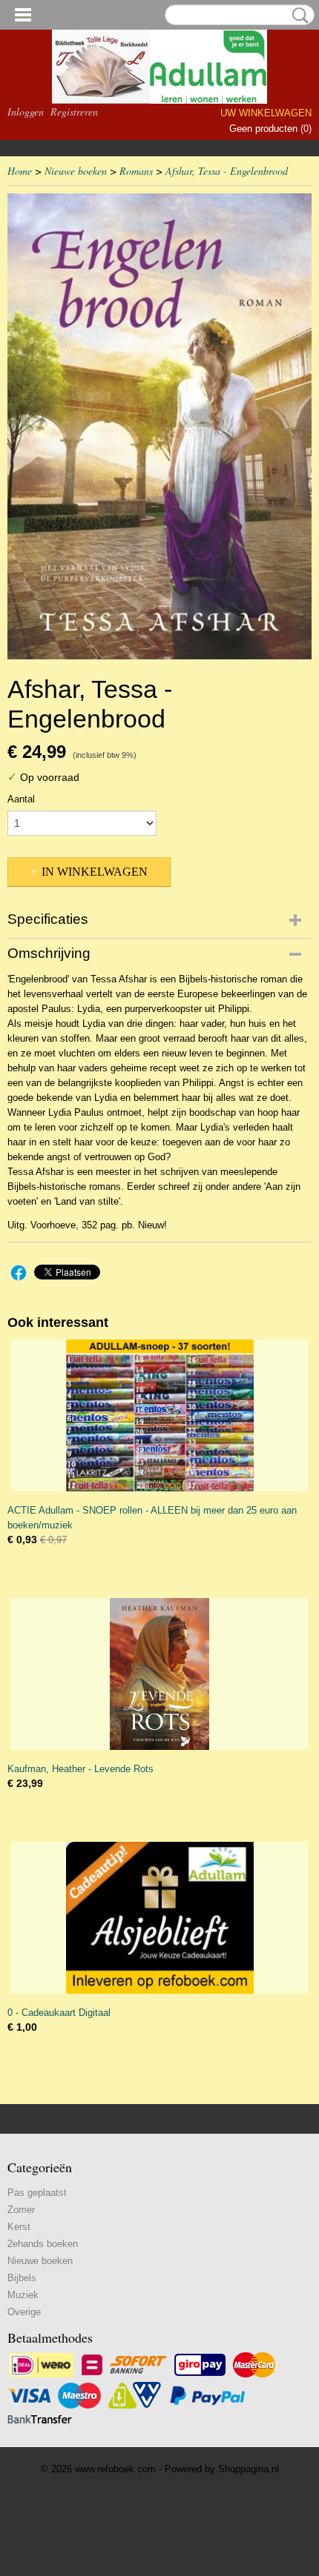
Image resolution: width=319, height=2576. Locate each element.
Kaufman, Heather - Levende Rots (80, 1769)
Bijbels (22, 2278)
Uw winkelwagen (266, 113)
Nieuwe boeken (76, 171)
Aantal (21, 799)
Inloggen (26, 112)
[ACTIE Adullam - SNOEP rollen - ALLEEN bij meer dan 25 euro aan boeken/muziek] (159, 1415)
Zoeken (297, 16)
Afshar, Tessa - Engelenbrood (227, 171)
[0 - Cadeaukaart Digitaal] (159, 1918)
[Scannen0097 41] (159, 426)
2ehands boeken (43, 2244)
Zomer (21, 2210)
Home (20, 171)
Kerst (19, 2227)
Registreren (74, 112)
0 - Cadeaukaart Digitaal (59, 2013)
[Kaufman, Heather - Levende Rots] (159, 1674)
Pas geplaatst (37, 2193)
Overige (24, 2312)
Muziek (23, 2295)
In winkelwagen (95, 872)
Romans (136, 171)
